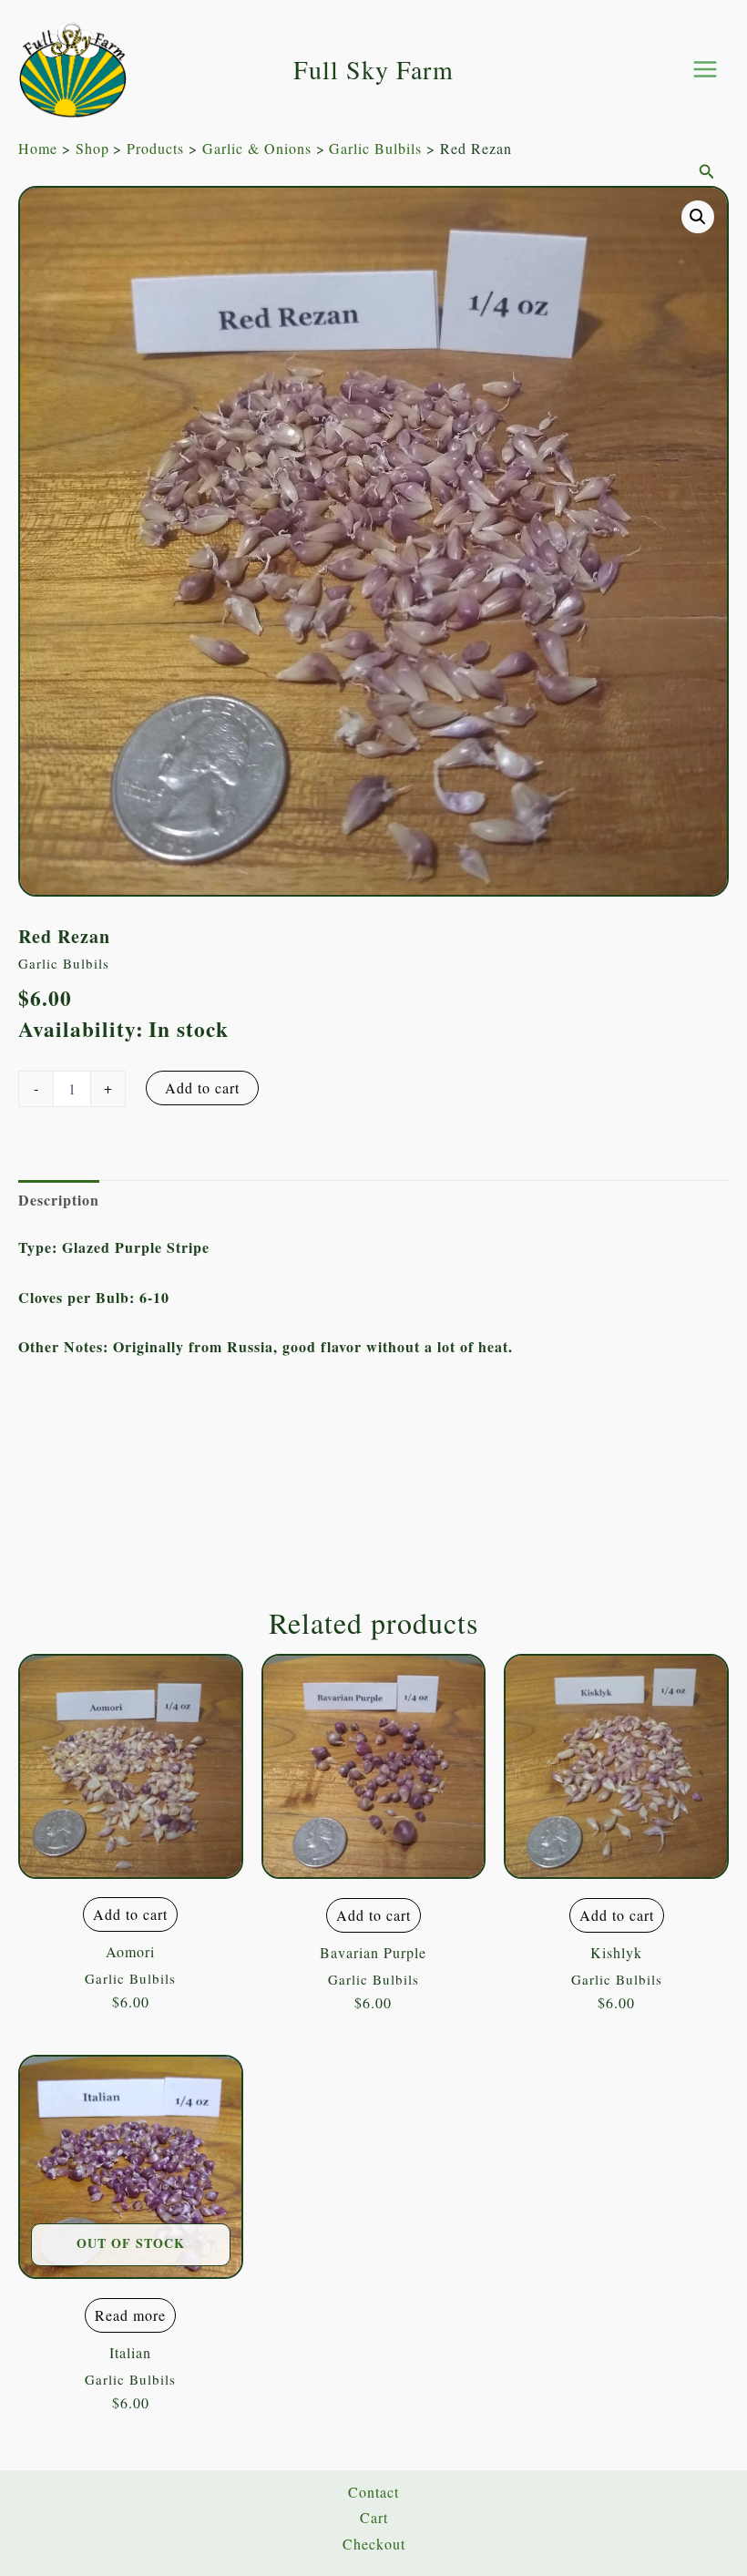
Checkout (374, 2544)
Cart (374, 2517)
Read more (130, 2315)
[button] (707, 172)
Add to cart (202, 1088)
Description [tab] (59, 1200)
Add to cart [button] (130, 1914)
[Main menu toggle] (705, 69)
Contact (373, 2492)
